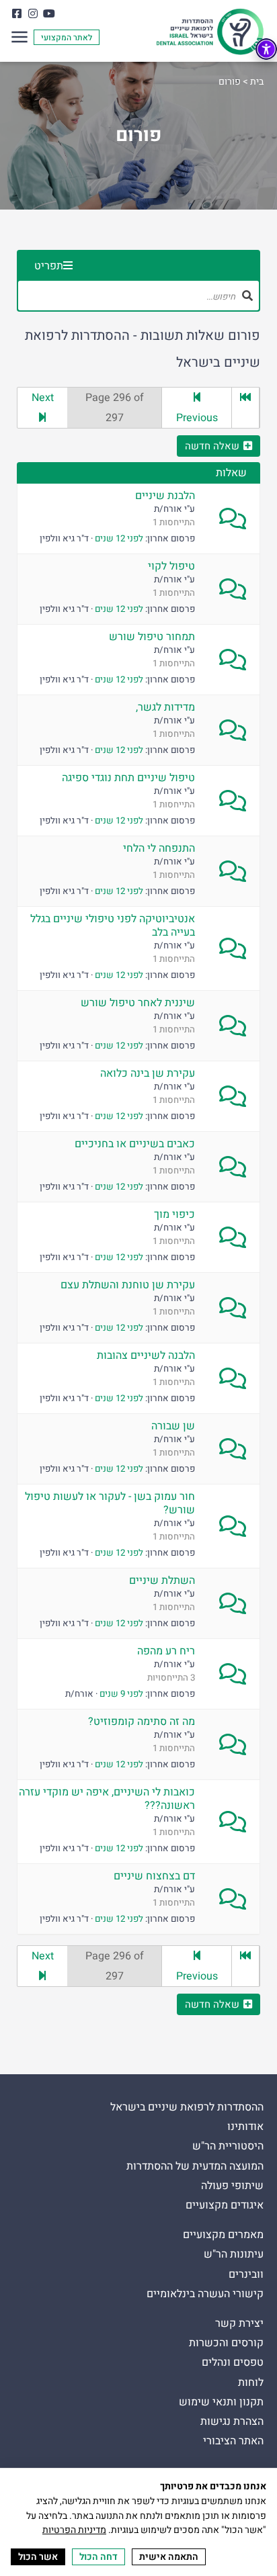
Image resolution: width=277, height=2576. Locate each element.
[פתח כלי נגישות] (266, 49)
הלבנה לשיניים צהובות (146, 1356)
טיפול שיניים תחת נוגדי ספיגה (128, 778)
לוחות (251, 2383)
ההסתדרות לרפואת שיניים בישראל (187, 2107)
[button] (19, 39)
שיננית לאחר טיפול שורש (138, 1003)
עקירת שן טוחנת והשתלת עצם (128, 1285)
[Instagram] (33, 13)
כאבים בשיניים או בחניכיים (135, 1144)
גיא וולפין (57, 539)
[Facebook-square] (16, 13)
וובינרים (246, 2275)
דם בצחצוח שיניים (154, 1876)
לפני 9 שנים (121, 1694)
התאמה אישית (169, 2557)
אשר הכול (38, 2557)
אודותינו (245, 2127)
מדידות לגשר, (165, 707)
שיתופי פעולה (232, 2186)
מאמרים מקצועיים (223, 2235)
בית (257, 82)
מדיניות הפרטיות (74, 2530)
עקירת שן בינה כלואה (148, 1073)
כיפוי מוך (174, 1214)
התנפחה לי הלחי (159, 848)
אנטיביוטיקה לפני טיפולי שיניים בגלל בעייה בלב (113, 926)
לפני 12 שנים (119, 539)
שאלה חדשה (212, 446)
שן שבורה (173, 1426)
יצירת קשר (239, 2324)
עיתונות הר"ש (234, 2255)
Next (43, 398)
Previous (197, 418)
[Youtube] (49, 13)
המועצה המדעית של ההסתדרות (195, 2167)
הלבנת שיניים (165, 496)
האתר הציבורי (233, 2441)
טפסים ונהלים (233, 2363)
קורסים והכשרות (226, 2343)
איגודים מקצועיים (225, 2206)
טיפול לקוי (171, 566)
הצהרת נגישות (232, 2422)
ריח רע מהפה (166, 1651)
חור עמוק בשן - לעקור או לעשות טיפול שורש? (110, 1503)
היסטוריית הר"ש (228, 2146)
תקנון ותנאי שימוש (221, 2402)
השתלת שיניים (162, 1581)
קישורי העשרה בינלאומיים (205, 2294)
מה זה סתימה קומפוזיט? (142, 1722)
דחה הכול (98, 2557)
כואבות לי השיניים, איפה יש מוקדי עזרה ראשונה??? (107, 1799)
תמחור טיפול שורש (152, 637)
